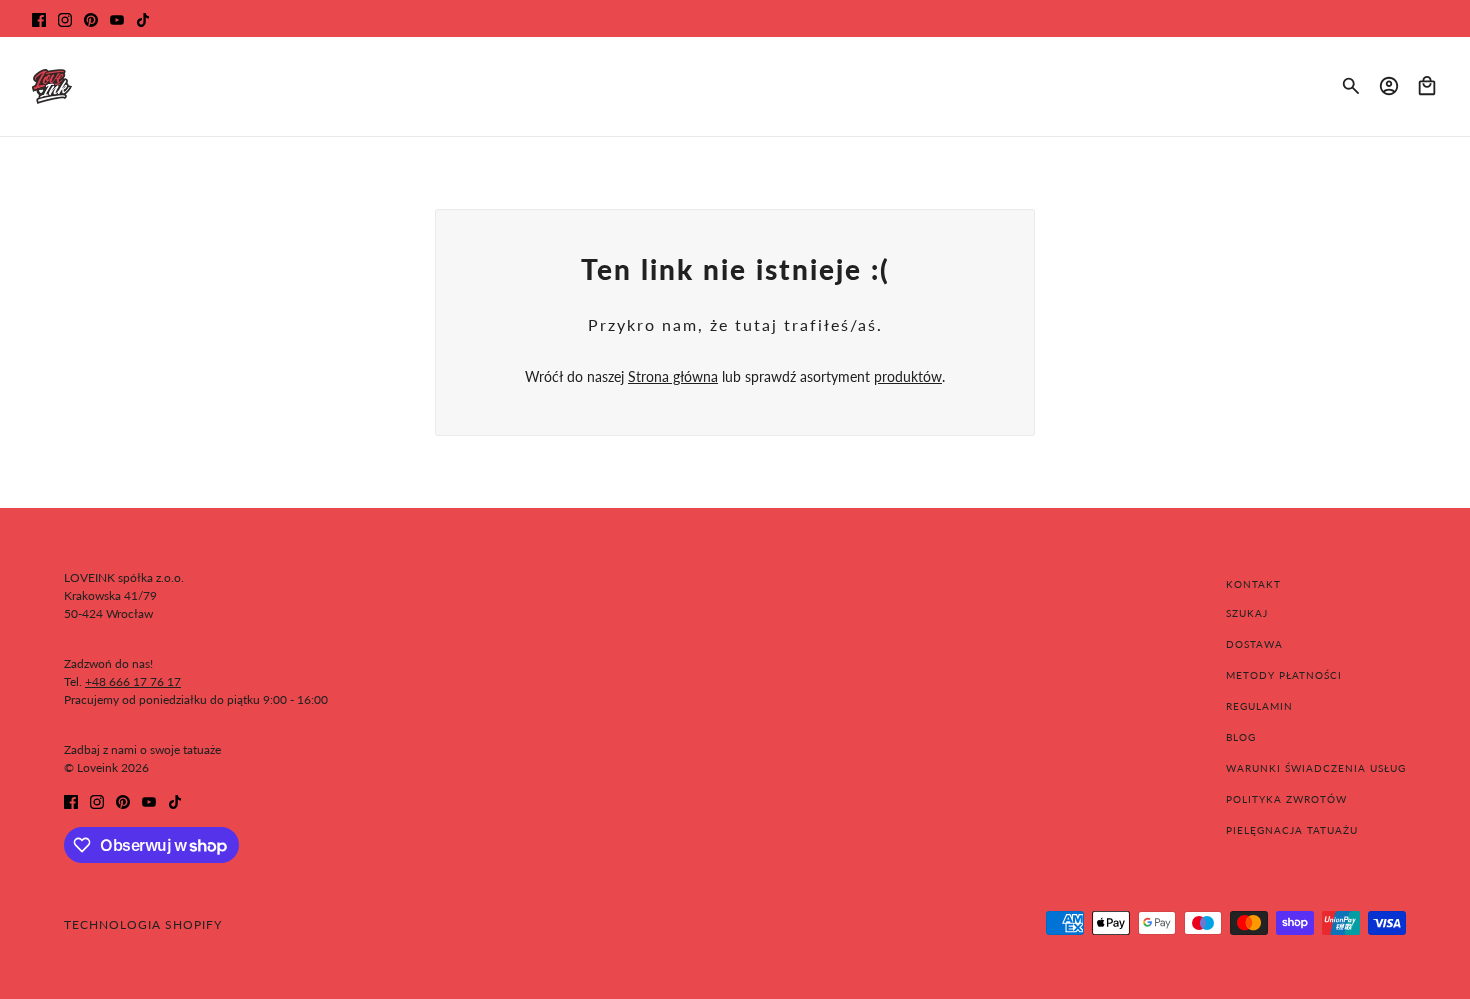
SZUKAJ (1247, 613)
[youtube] (117, 18)
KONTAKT (1253, 584)
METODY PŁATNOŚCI (1284, 675)
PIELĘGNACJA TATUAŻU (1292, 830)
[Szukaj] (1351, 86)
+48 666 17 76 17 (133, 681)
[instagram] (65, 18)
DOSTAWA (1254, 644)
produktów (908, 376)
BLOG (1241, 737)
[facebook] (39, 18)
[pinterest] (91, 18)
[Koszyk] (1427, 86)
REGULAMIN (1259, 706)
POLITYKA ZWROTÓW (1286, 799)
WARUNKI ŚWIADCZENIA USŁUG (1316, 768)
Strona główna (673, 376)
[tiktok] (143, 18)
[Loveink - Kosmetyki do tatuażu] (52, 86)
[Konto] (1389, 86)
